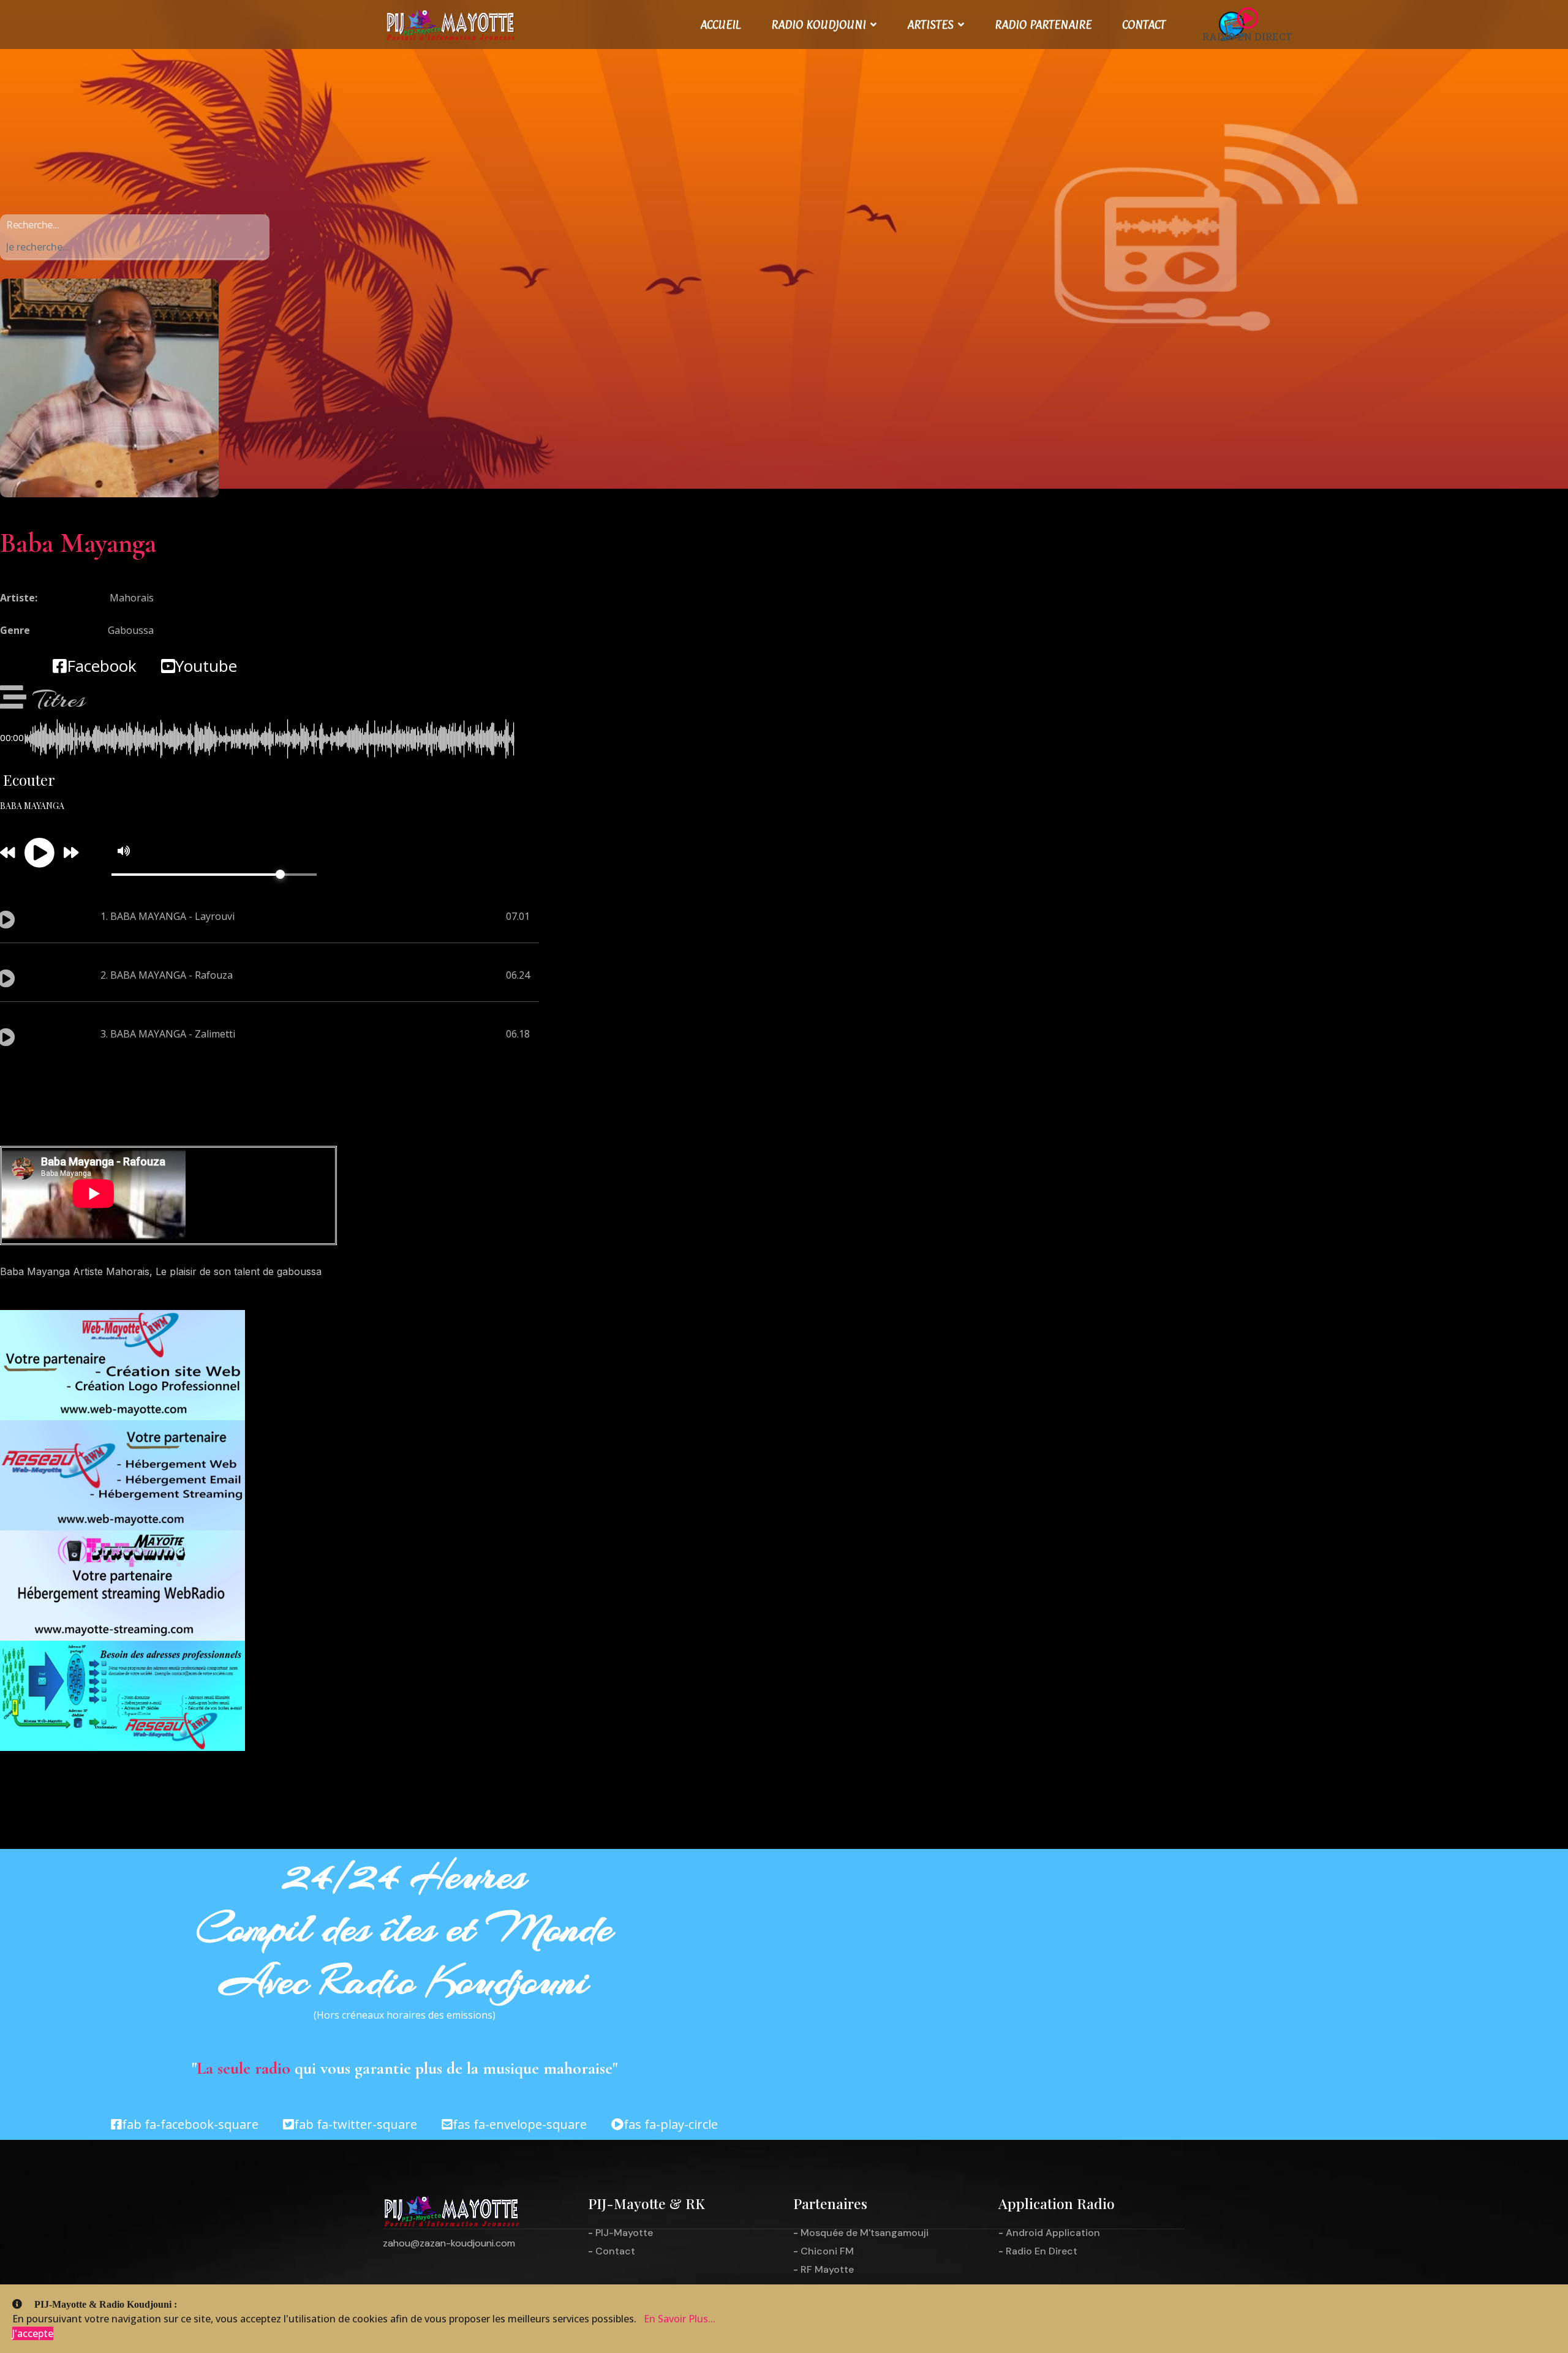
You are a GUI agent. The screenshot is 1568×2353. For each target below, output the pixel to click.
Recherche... (32, 225)
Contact (1144, 24)
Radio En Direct (1042, 2251)
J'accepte (33, 2333)
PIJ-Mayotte (624, 2233)
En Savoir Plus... (680, 2319)
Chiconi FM (827, 2251)
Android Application (1053, 2233)
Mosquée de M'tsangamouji (865, 2233)
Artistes (930, 24)
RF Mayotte (827, 2269)
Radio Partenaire (1043, 24)
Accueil (720, 24)
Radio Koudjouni (819, 24)
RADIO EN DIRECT (1247, 36)
